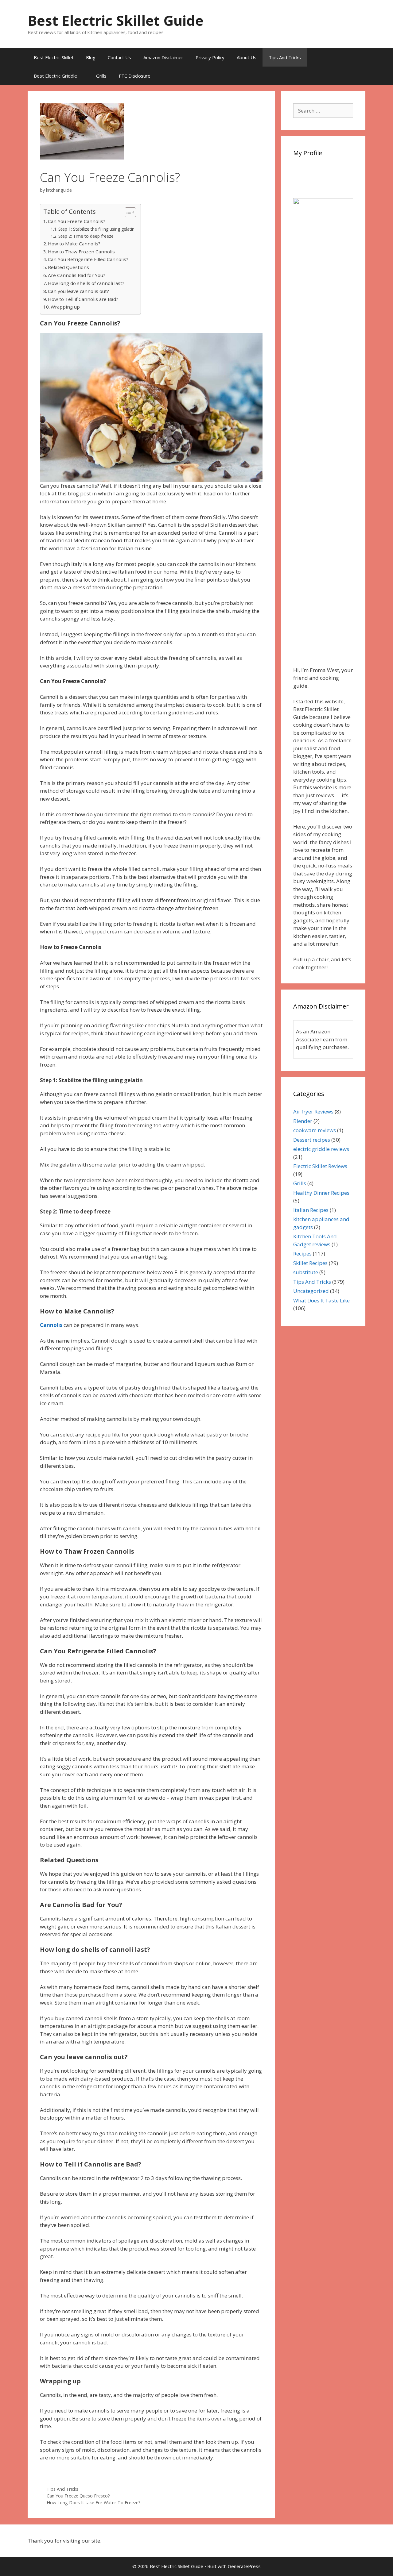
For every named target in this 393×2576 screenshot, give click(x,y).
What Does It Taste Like (321, 1300)
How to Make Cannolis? (74, 244)
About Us (247, 57)
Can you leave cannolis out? (78, 291)
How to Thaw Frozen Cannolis (81, 252)
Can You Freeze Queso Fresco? (78, 2496)
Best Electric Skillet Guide (116, 20)
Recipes (302, 1253)
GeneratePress (244, 2566)
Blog (91, 57)
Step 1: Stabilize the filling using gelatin (96, 229)
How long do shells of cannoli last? (86, 283)
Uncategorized (311, 1291)
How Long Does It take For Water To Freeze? (94, 2503)
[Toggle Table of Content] (127, 212)
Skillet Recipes (310, 1263)
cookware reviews (315, 1130)
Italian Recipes (311, 1210)
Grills (101, 76)
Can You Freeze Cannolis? (77, 221)
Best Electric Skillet (54, 57)
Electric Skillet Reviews (320, 1166)
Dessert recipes (312, 1140)
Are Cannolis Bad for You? (77, 275)
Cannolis (51, 1325)
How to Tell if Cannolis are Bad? (83, 299)
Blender (303, 1121)
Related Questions (68, 267)
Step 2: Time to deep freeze (86, 236)
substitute (306, 1272)
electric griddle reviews (321, 1149)
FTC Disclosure (135, 76)
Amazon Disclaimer (163, 57)
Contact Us (119, 57)
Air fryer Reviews (313, 1111)
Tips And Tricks (285, 57)
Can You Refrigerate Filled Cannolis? (88, 259)
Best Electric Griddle (55, 76)
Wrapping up (65, 307)
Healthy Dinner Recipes (321, 1193)
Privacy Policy (210, 57)
